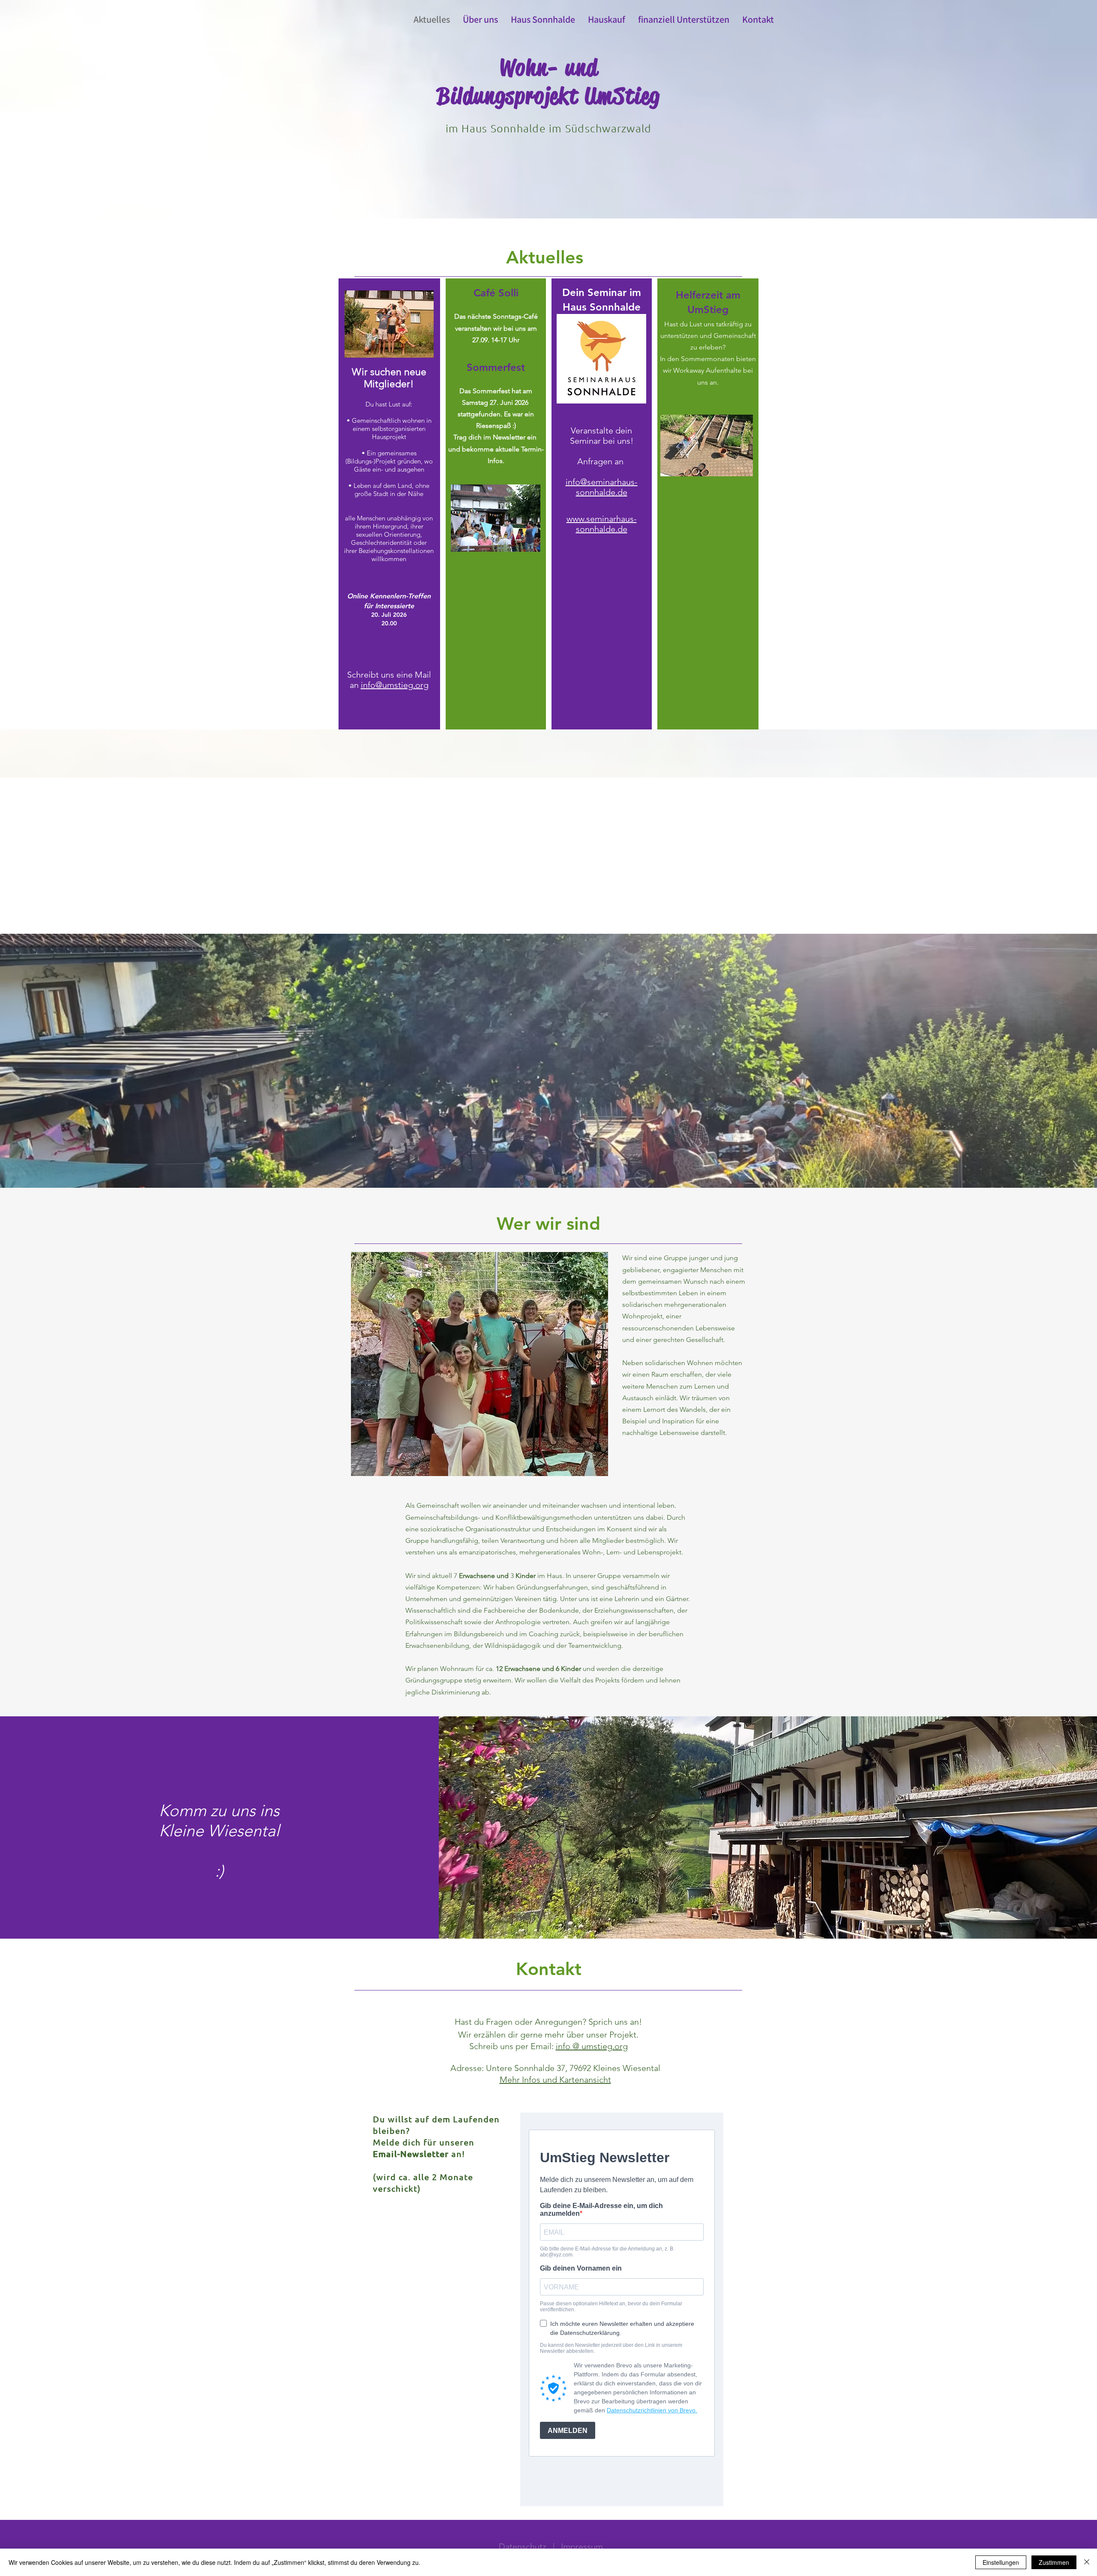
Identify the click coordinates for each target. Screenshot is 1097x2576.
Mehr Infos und (529, 2080)
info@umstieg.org (395, 685)
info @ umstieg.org (592, 2046)
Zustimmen (1054, 2562)
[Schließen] (1087, 2562)
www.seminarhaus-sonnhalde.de (602, 524)
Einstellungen (1001, 2562)
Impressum (582, 2546)
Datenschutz (523, 2546)
